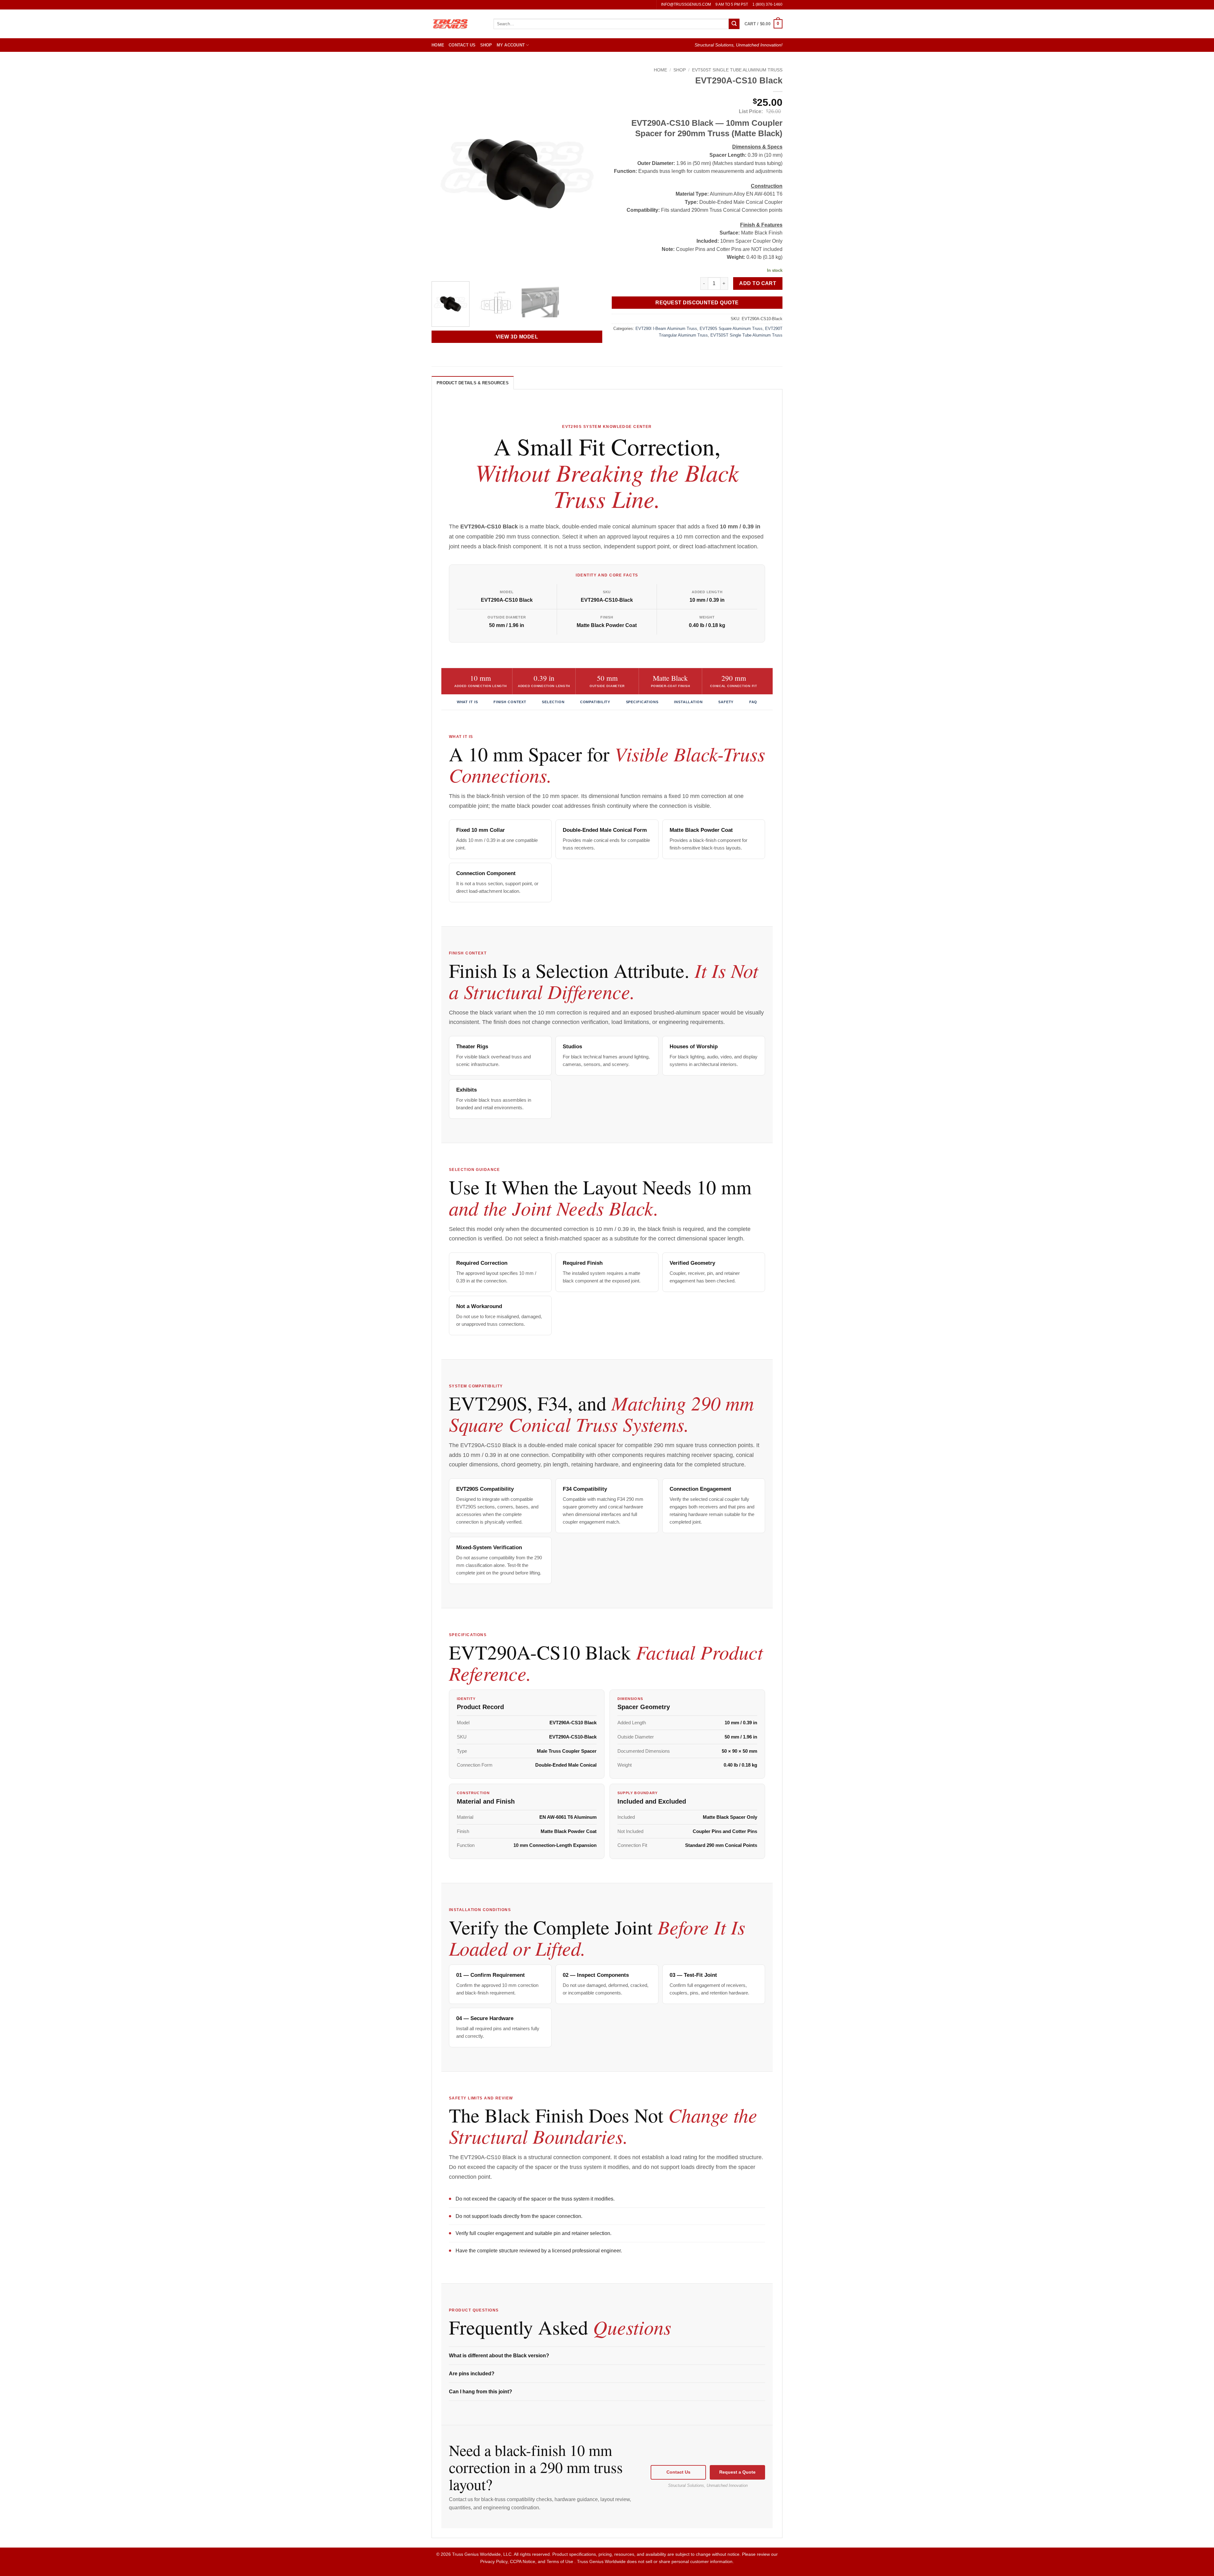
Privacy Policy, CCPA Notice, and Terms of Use (527, 2561)
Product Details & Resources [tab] (473, 383)
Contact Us (462, 45)
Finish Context (510, 702)
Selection (553, 702)
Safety (726, 702)
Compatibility (595, 702)
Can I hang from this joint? (481, 2392)
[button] (763, 24)
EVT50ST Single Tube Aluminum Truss (737, 70)
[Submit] (734, 24)
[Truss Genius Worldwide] (458, 24)
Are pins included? (472, 2374)
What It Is (467, 702)
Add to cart (758, 283)
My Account (511, 45)
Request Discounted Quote (697, 303)
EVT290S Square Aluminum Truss (731, 329)
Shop (486, 45)
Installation (688, 702)
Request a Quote (737, 2472)
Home (438, 45)
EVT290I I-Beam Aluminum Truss (666, 329)
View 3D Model (517, 337)
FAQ (753, 702)
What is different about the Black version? (499, 2356)
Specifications (642, 702)
